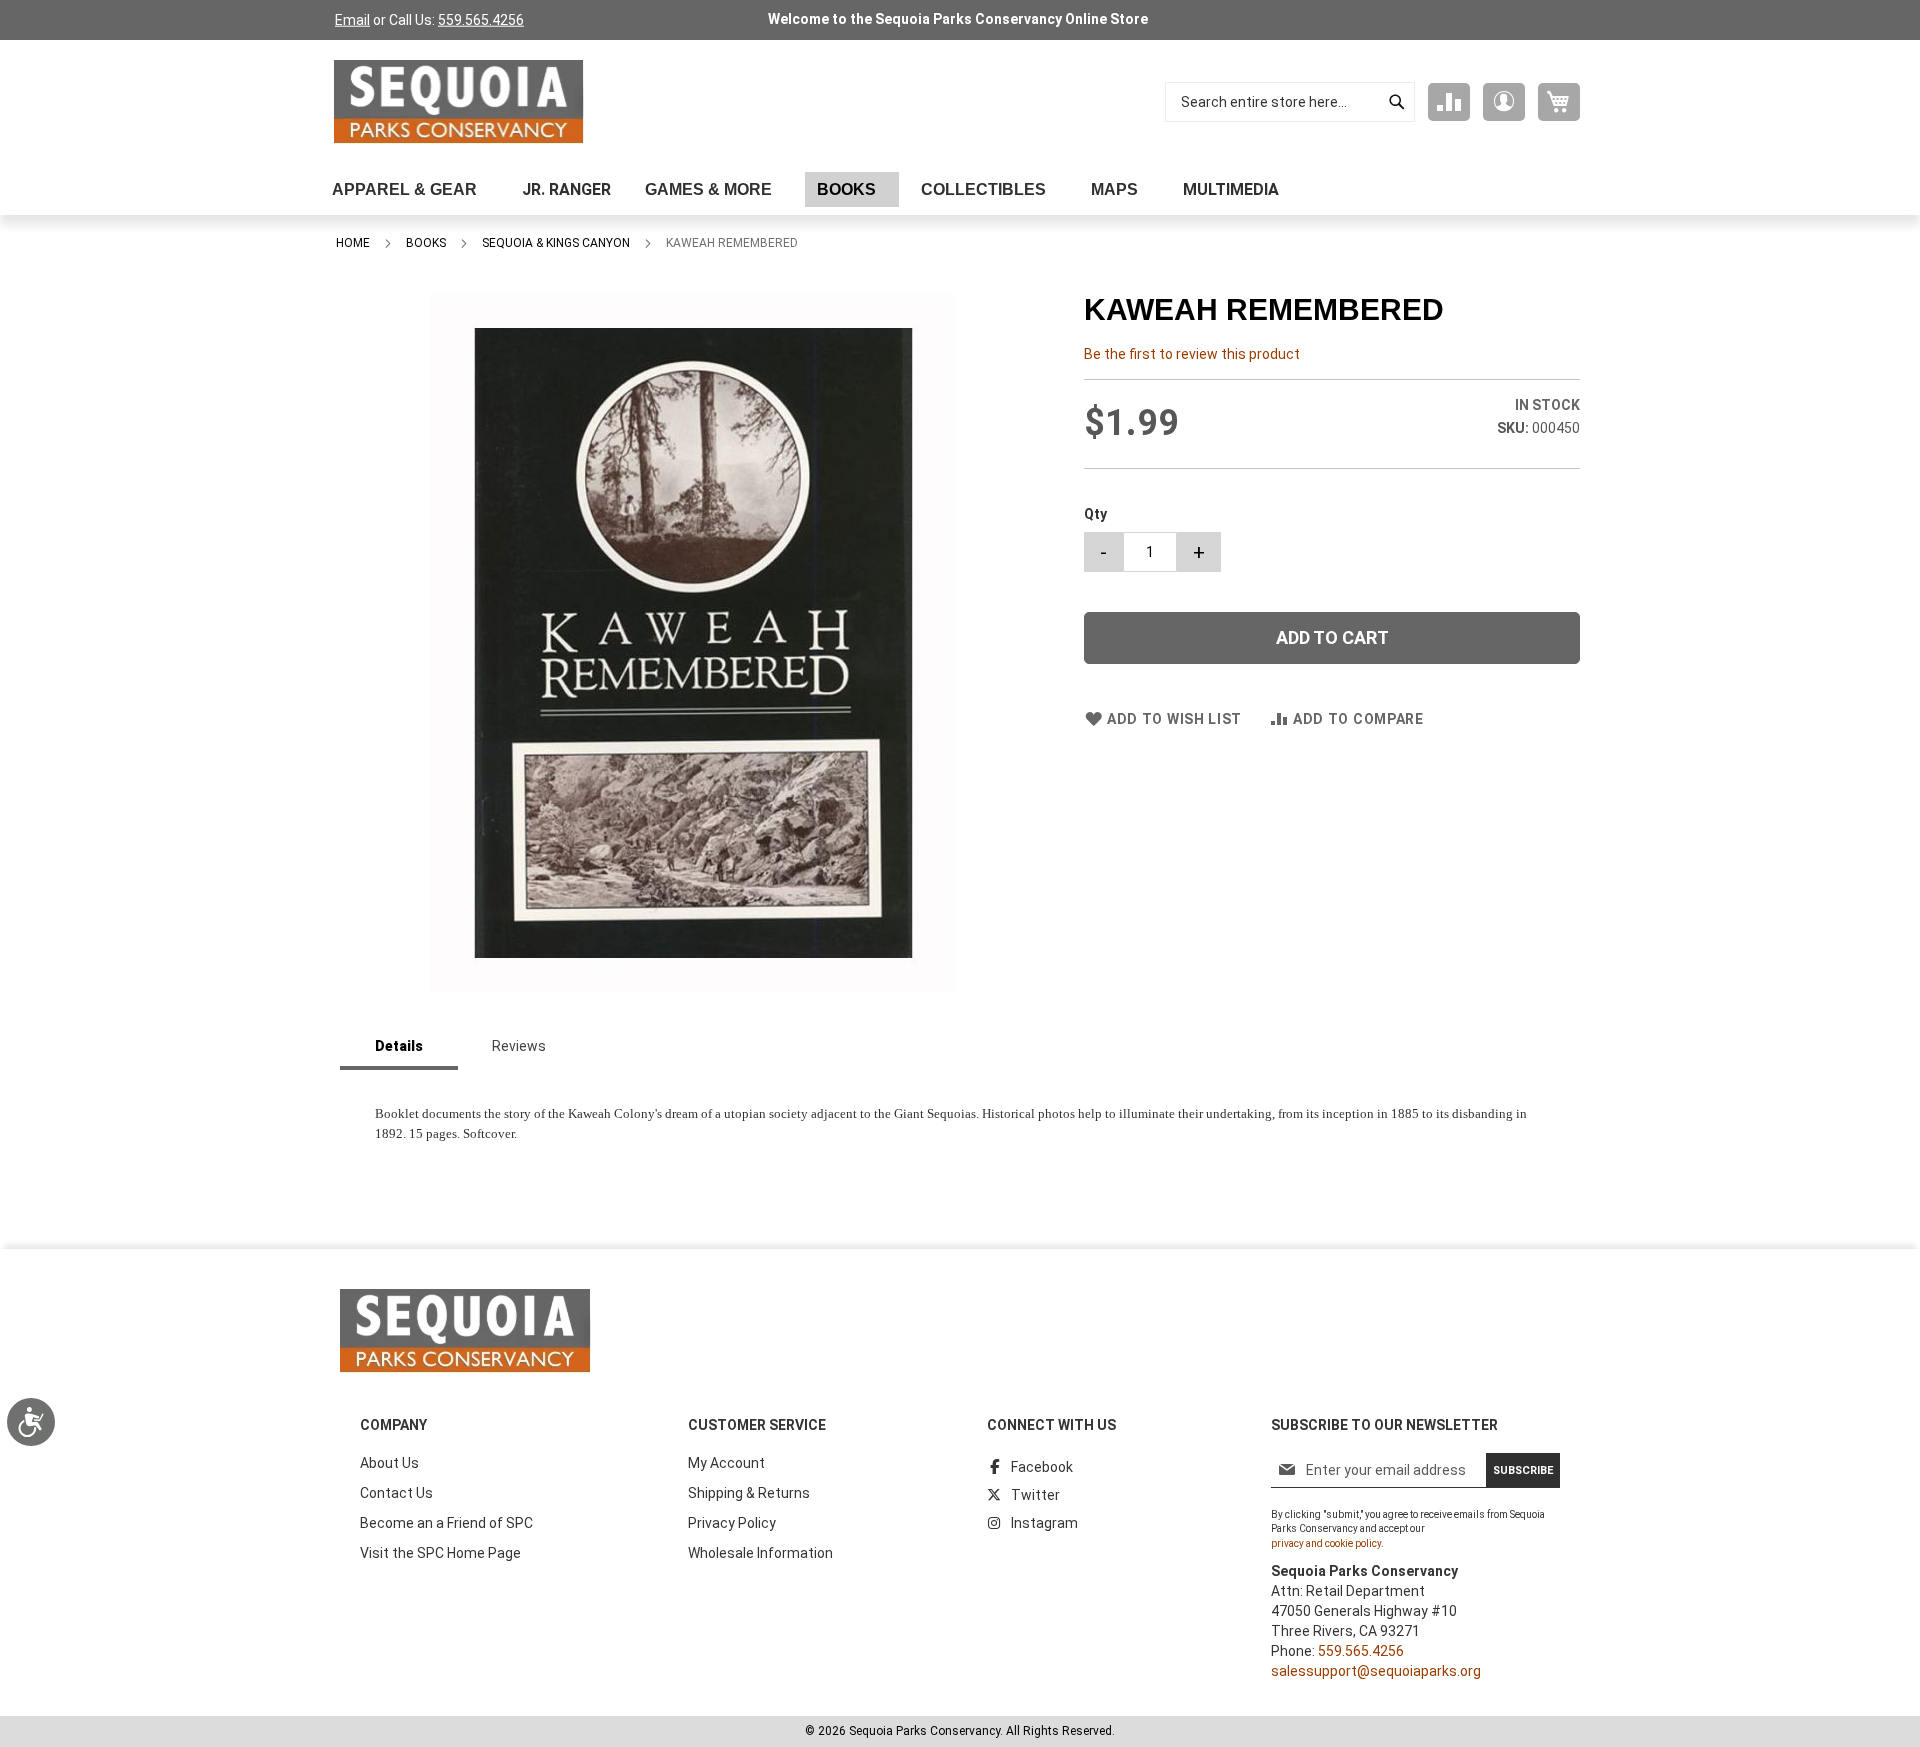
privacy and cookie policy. (1327, 1543)
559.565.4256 (481, 20)
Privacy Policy (732, 1523)
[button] (1504, 102)
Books (426, 243)
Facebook (1042, 1467)
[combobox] (1290, 102)
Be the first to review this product (1192, 354)
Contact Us (396, 1493)
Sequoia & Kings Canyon (556, 243)
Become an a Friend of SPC (446, 1523)
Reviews (519, 1046)
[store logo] (459, 102)
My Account (726, 1463)
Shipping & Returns (749, 1493)
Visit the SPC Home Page (440, 1553)
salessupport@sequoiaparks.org (1376, 1671)
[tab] (399, 1047)
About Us (389, 1463)
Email (352, 20)
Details (399, 1046)
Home (353, 243)
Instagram (1044, 1523)
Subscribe (1523, 1470)
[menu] (960, 189)
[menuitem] (410, 189)
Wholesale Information (760, 1553)
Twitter (1035, 1495)
